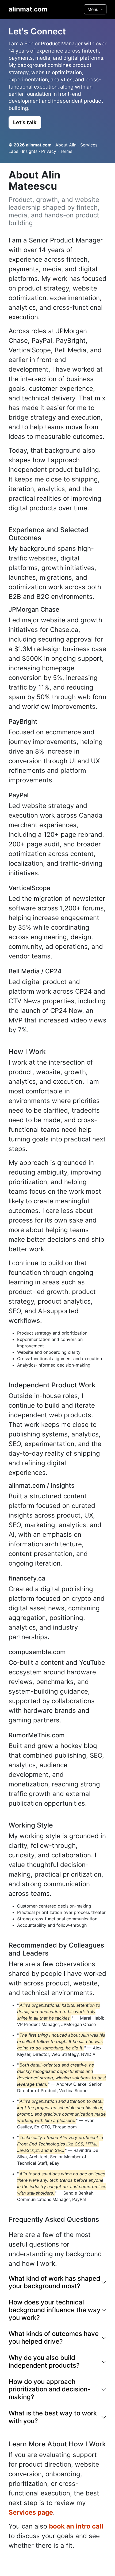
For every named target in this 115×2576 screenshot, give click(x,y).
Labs (13, 151)
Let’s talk (25, 122)
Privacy (49, 151)
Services (89, 145)
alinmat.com (28, 9)
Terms (66, 151)
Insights (30, 151)
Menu (94, 9)
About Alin (66, 145)
